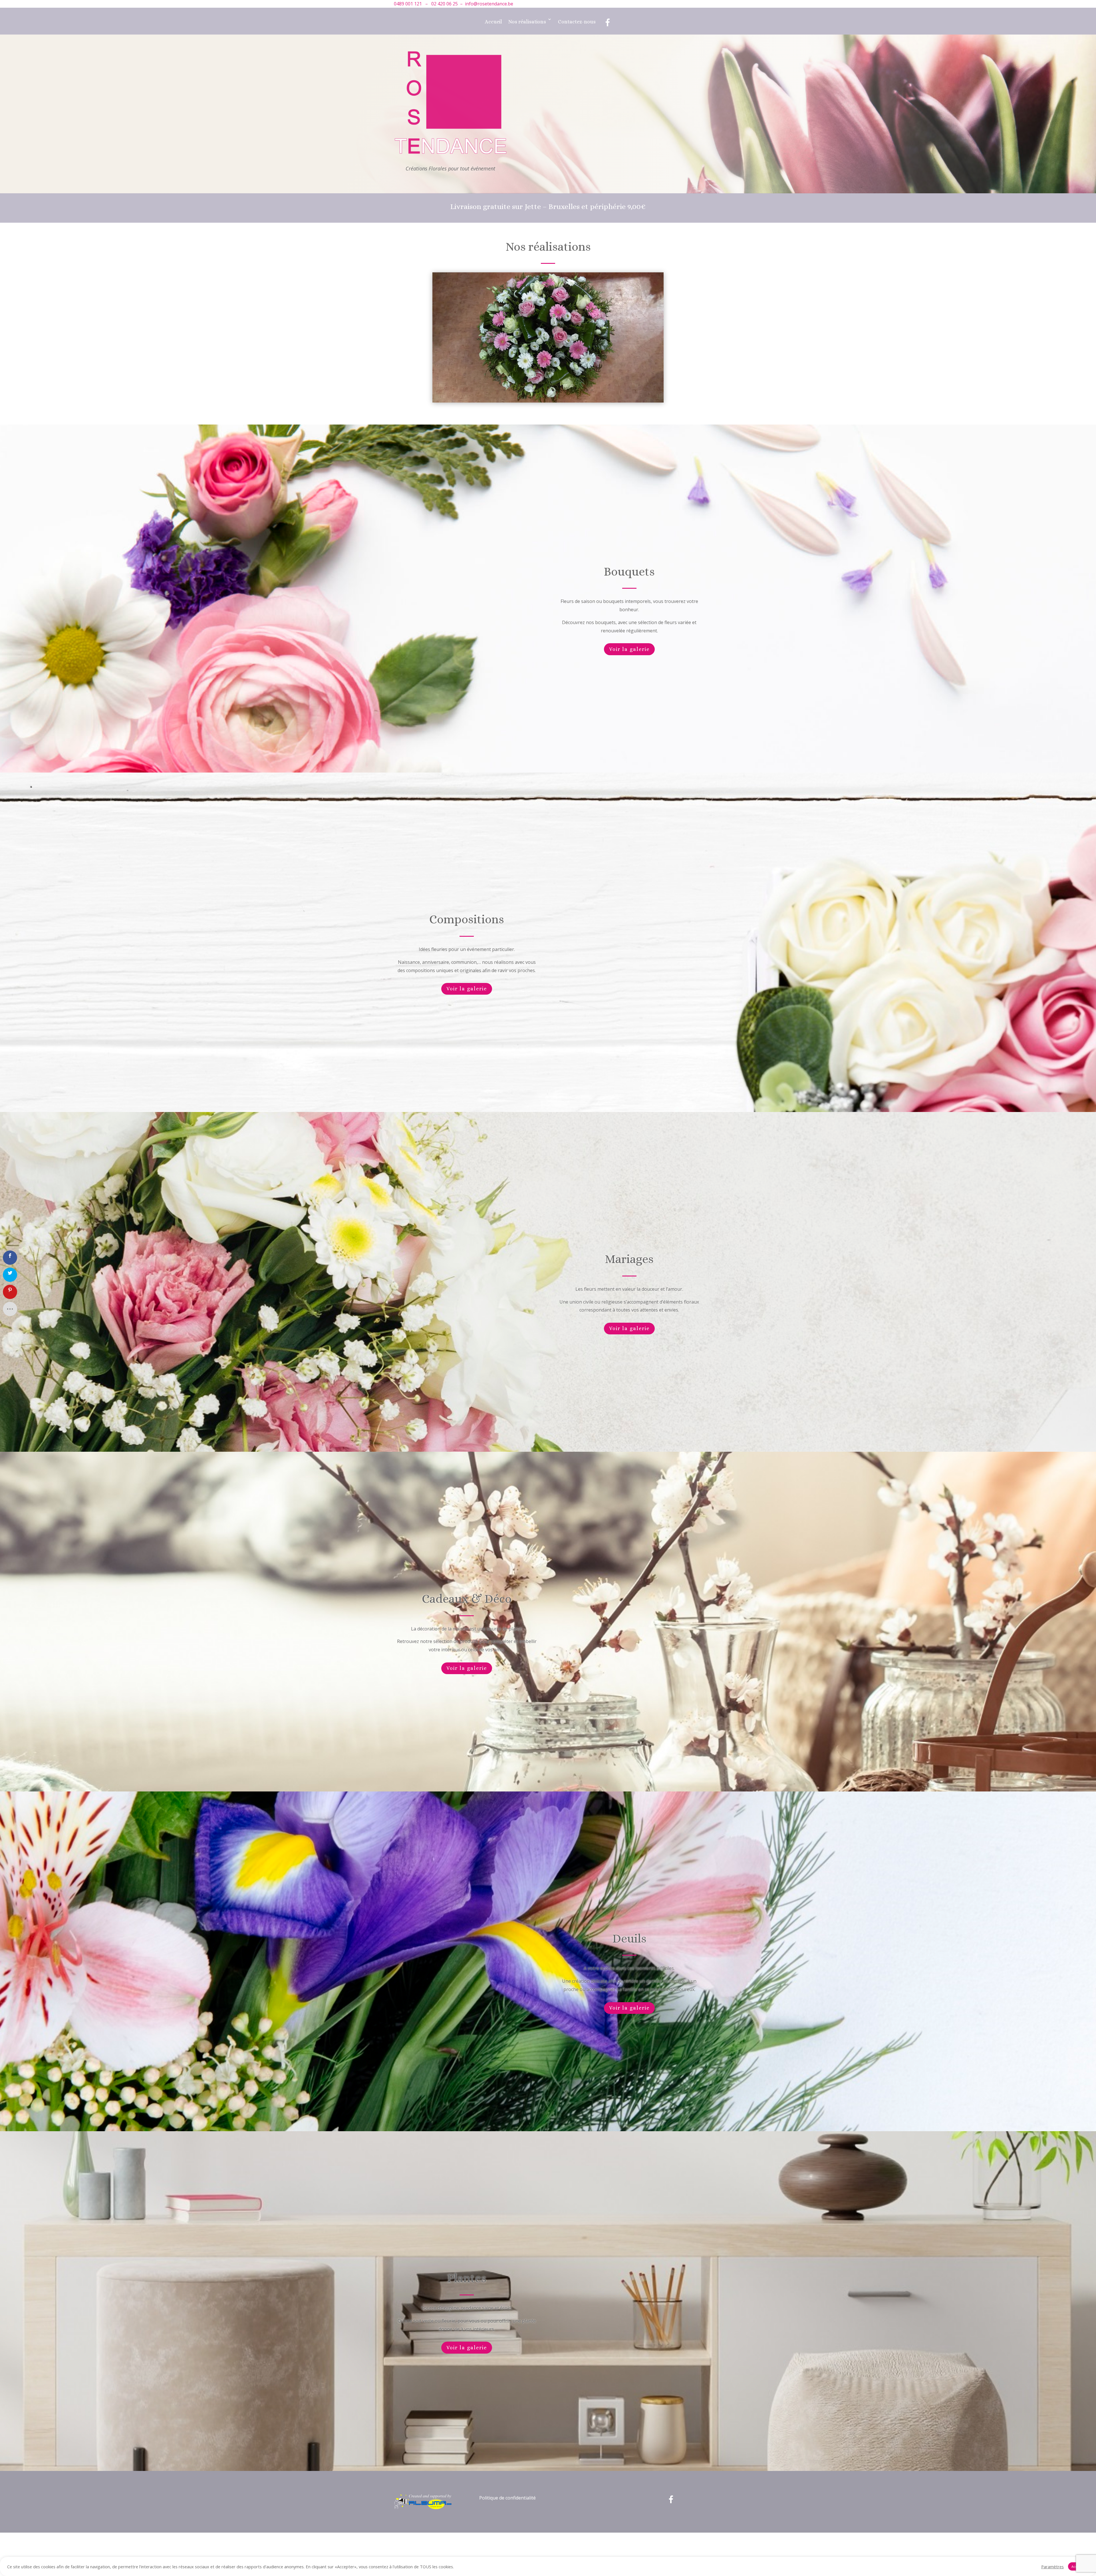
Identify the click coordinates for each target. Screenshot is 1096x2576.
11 (553, 434)
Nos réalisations (527, 22)
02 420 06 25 (445, 4)
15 (572, 434)
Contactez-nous (577, 22)
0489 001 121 (408, 4)
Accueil (493, 22)
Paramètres (1052, 2567)
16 (577, 434)
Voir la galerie (629, 692)
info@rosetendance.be (489, 4)
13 (563, 434)
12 (558, 434)
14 (568, 434)
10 (548, 434)
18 (587, 434)
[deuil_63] (548, 444)
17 (582, 434)
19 (592, 434)
